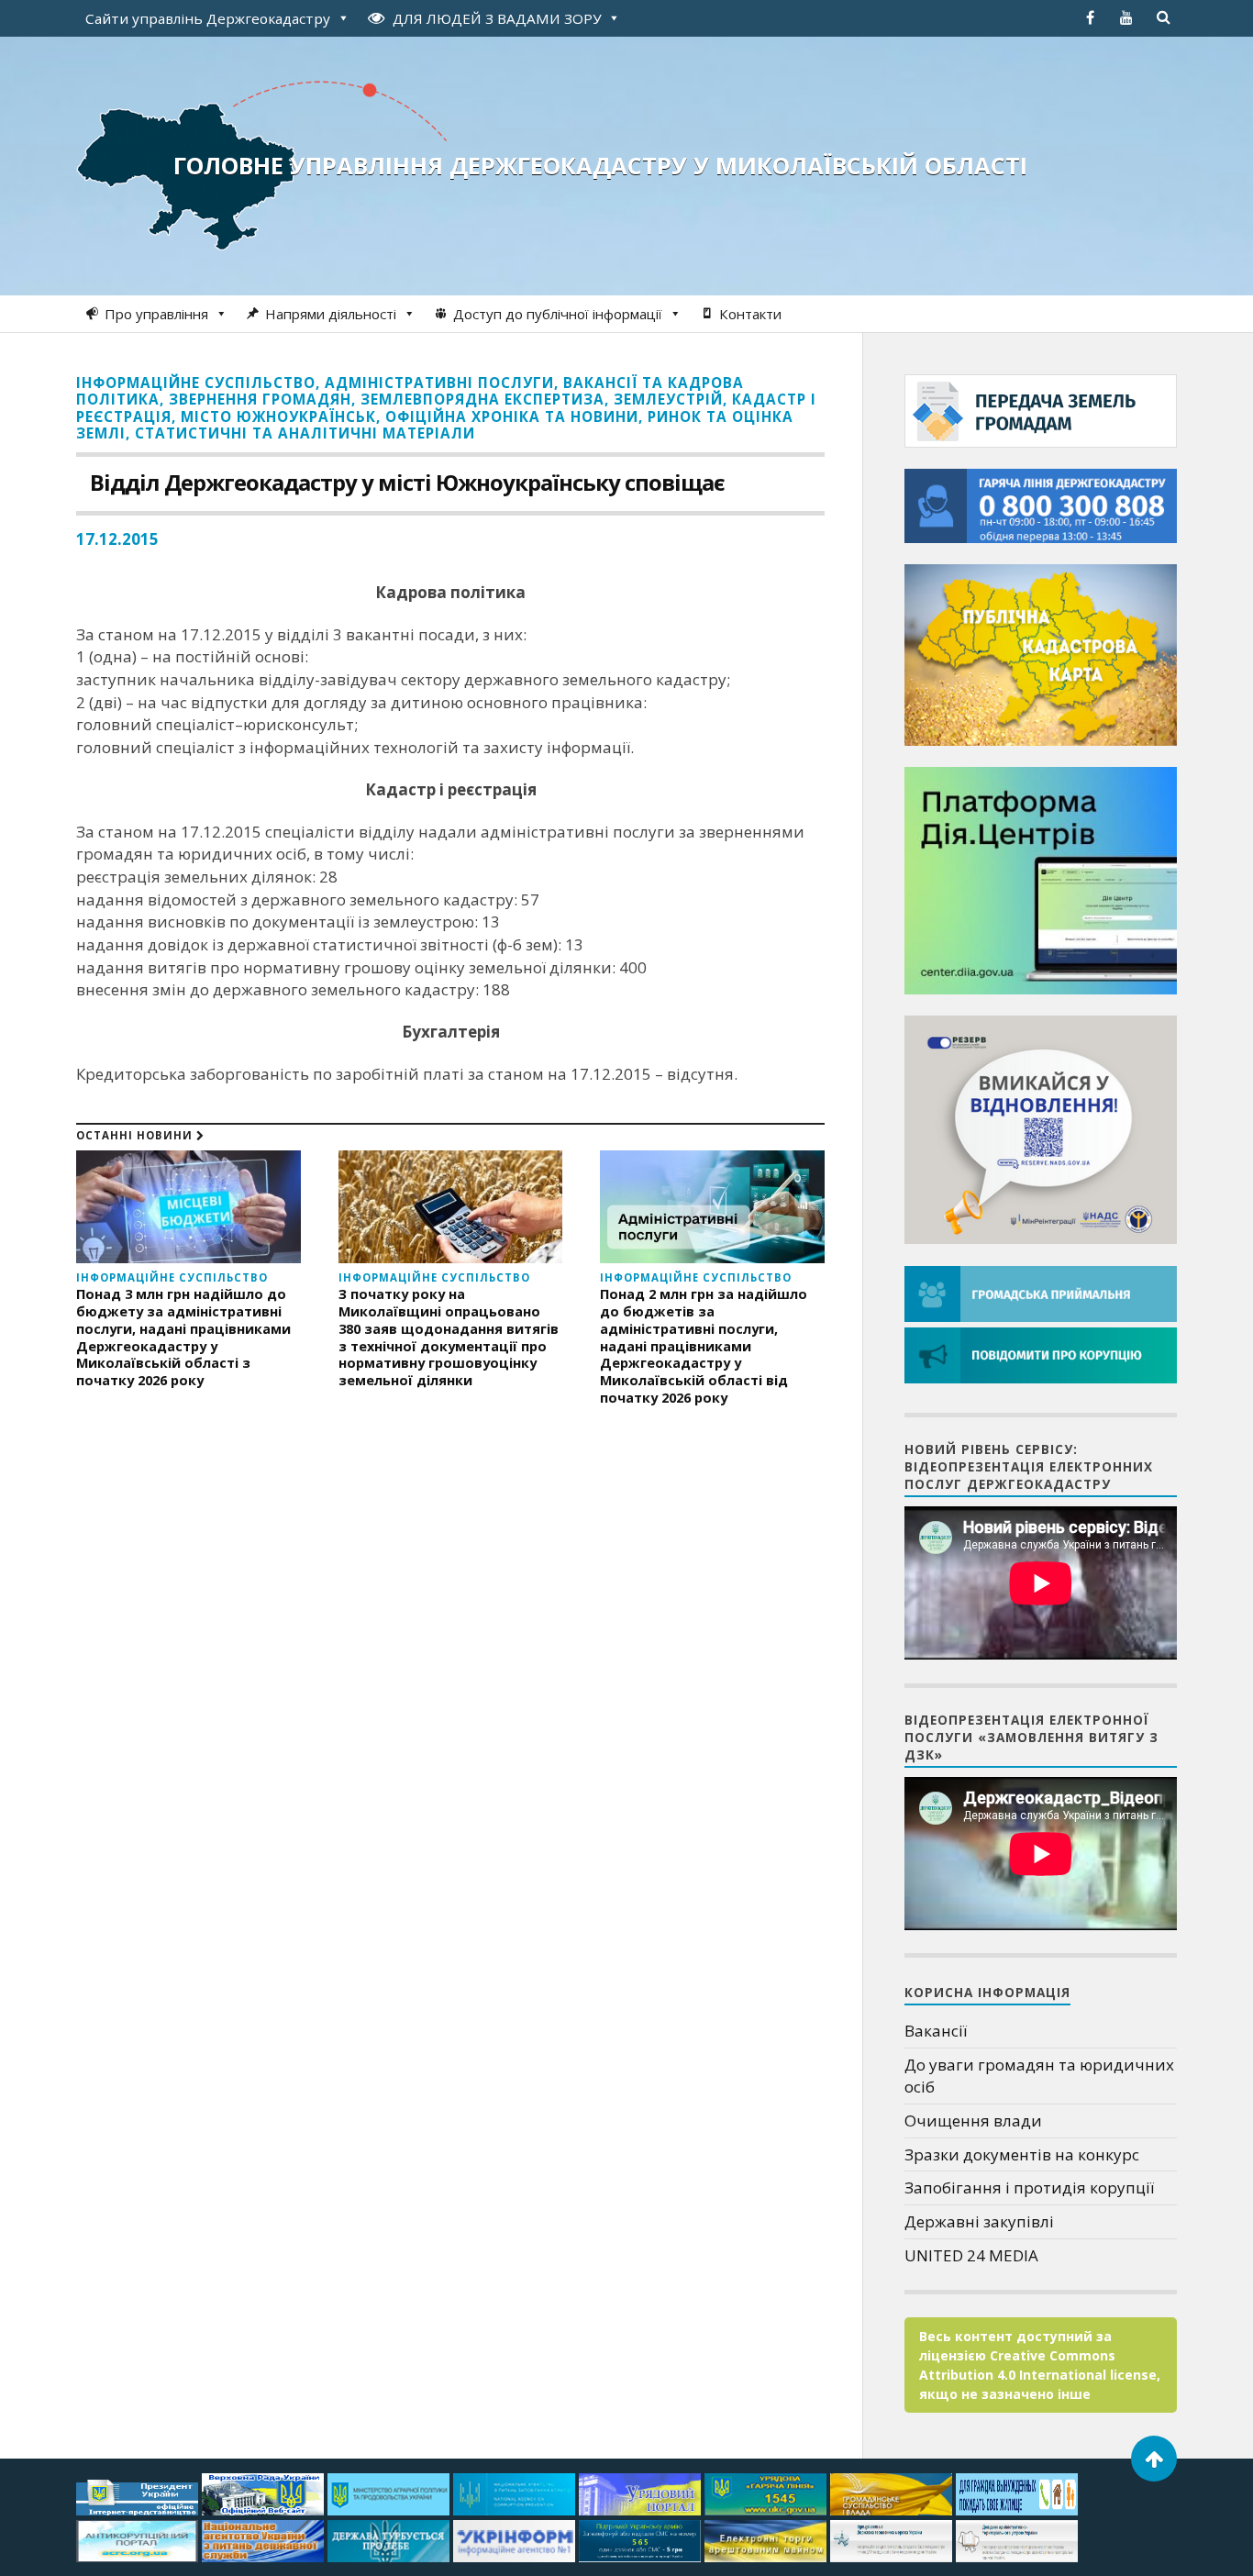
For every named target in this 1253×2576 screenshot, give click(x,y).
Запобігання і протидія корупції (1029, 2187)
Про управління (156, 314)
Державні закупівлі (979, 2221)
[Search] (1163, 17)
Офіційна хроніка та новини (512, 416)
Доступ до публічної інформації (558, 314)
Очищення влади (973, 2121)
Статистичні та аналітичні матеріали (305, 433)
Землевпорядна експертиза (482, 399)
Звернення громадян (260, 399)
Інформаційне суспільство (196, 383)
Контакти (750, 314)
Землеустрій (668, 399)
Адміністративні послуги (439, 383)
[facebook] (1090, 17)
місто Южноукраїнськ (278, 416)
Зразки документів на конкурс (1022, 2154)
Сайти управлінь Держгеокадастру (208, 18)
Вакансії (936, 2031)
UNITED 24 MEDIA (971, 2255)
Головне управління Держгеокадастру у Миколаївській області (600, 165)
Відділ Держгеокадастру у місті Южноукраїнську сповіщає (407, 482)
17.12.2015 (117, 539)
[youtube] (1126, 17)
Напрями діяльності (331, 314)
